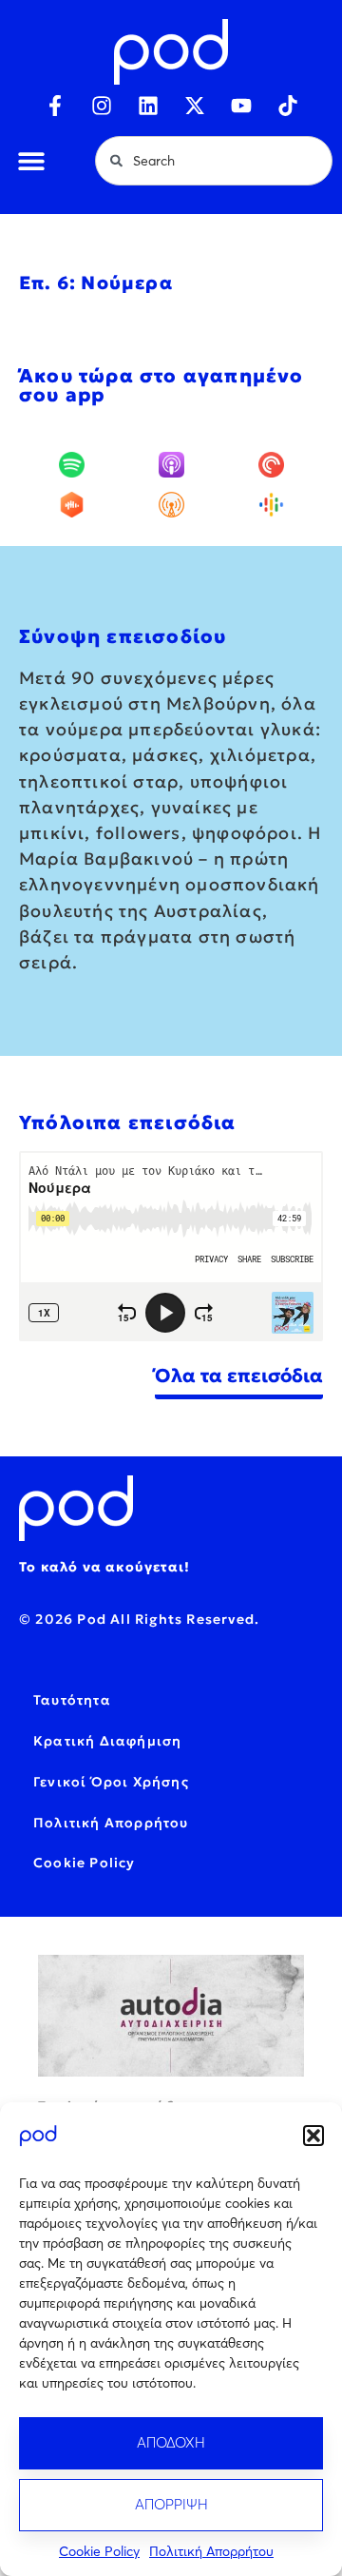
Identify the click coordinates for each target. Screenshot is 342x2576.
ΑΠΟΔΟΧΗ (171, 2442)
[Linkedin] (148, 106)
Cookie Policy (99, 2551)
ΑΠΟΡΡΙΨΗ (171, 2504)
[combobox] (214, 161)
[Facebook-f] (55, 106)
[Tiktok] (288, 106)
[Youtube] (241, 106)
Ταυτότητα (72, 1700)
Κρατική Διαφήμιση (107, 1741)
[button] (313, 2136)
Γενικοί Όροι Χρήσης (111, 1782)
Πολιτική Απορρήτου (211, 2551)
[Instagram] (102, 106)
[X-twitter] (195, 106)
